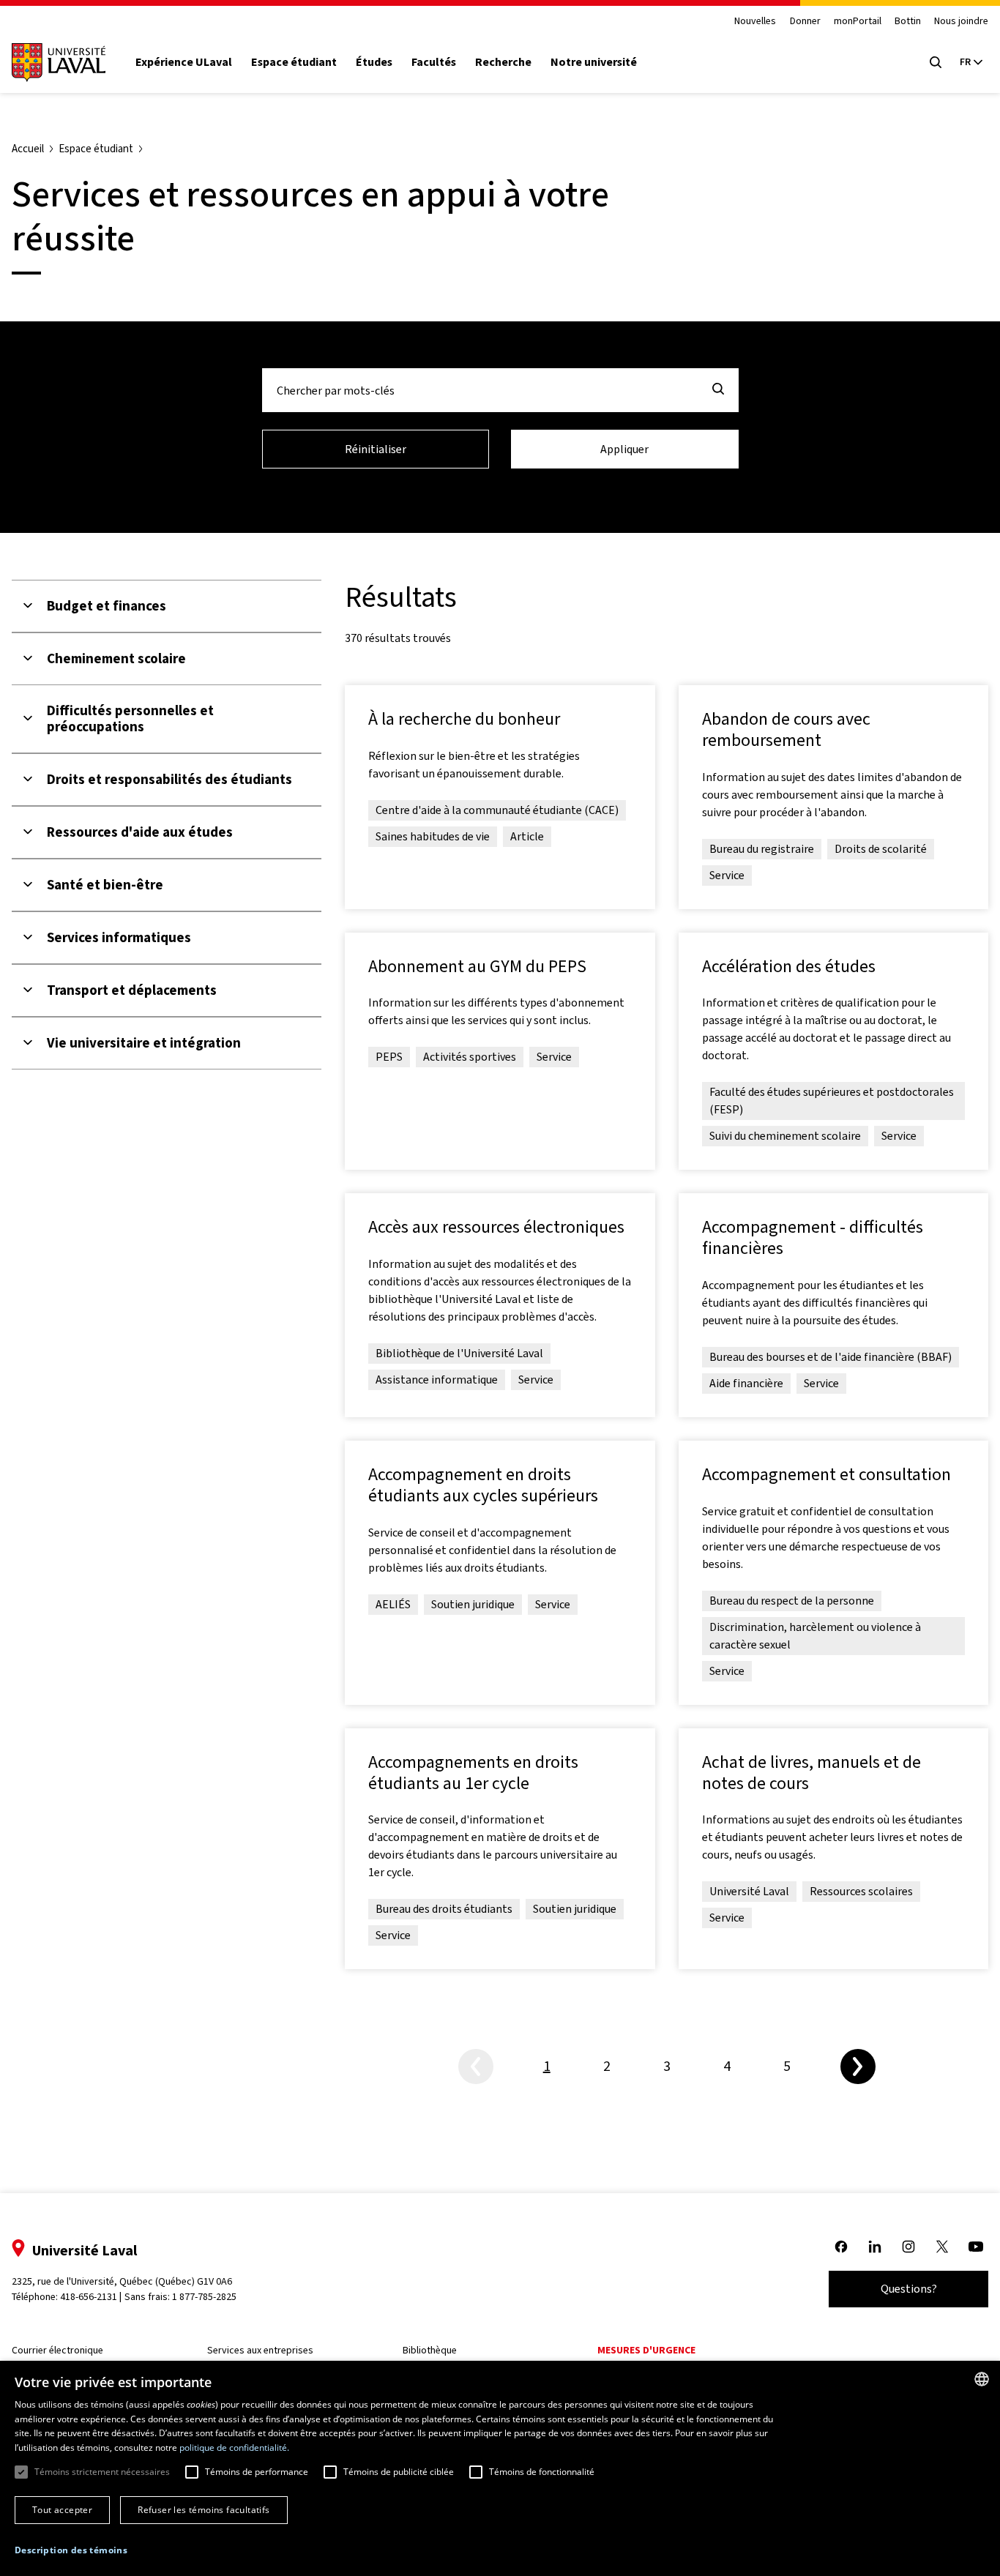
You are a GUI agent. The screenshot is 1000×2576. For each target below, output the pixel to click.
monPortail (858, 22)
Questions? (909, 2289)
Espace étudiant (294, 62)
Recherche (503, 62)
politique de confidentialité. (234, 2448)
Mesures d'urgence (646, 2350)
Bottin (908, 22)
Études (374, 62)
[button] (71, 2550)
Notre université (594, 62)
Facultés (434, 62)
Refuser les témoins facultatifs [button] (204, 2510)
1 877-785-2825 (204, 2297)
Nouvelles (755, 22)
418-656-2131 (89, 2297)
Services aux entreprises (260, 2350)
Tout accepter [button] (62, 2510)
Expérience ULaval (184, 62)
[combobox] (982, 2379)
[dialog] (500, 2468)
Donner (805, 22)
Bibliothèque (430, 2350)
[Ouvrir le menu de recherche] (936, 62)
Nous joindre (961, 22)
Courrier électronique (57, 2350)
